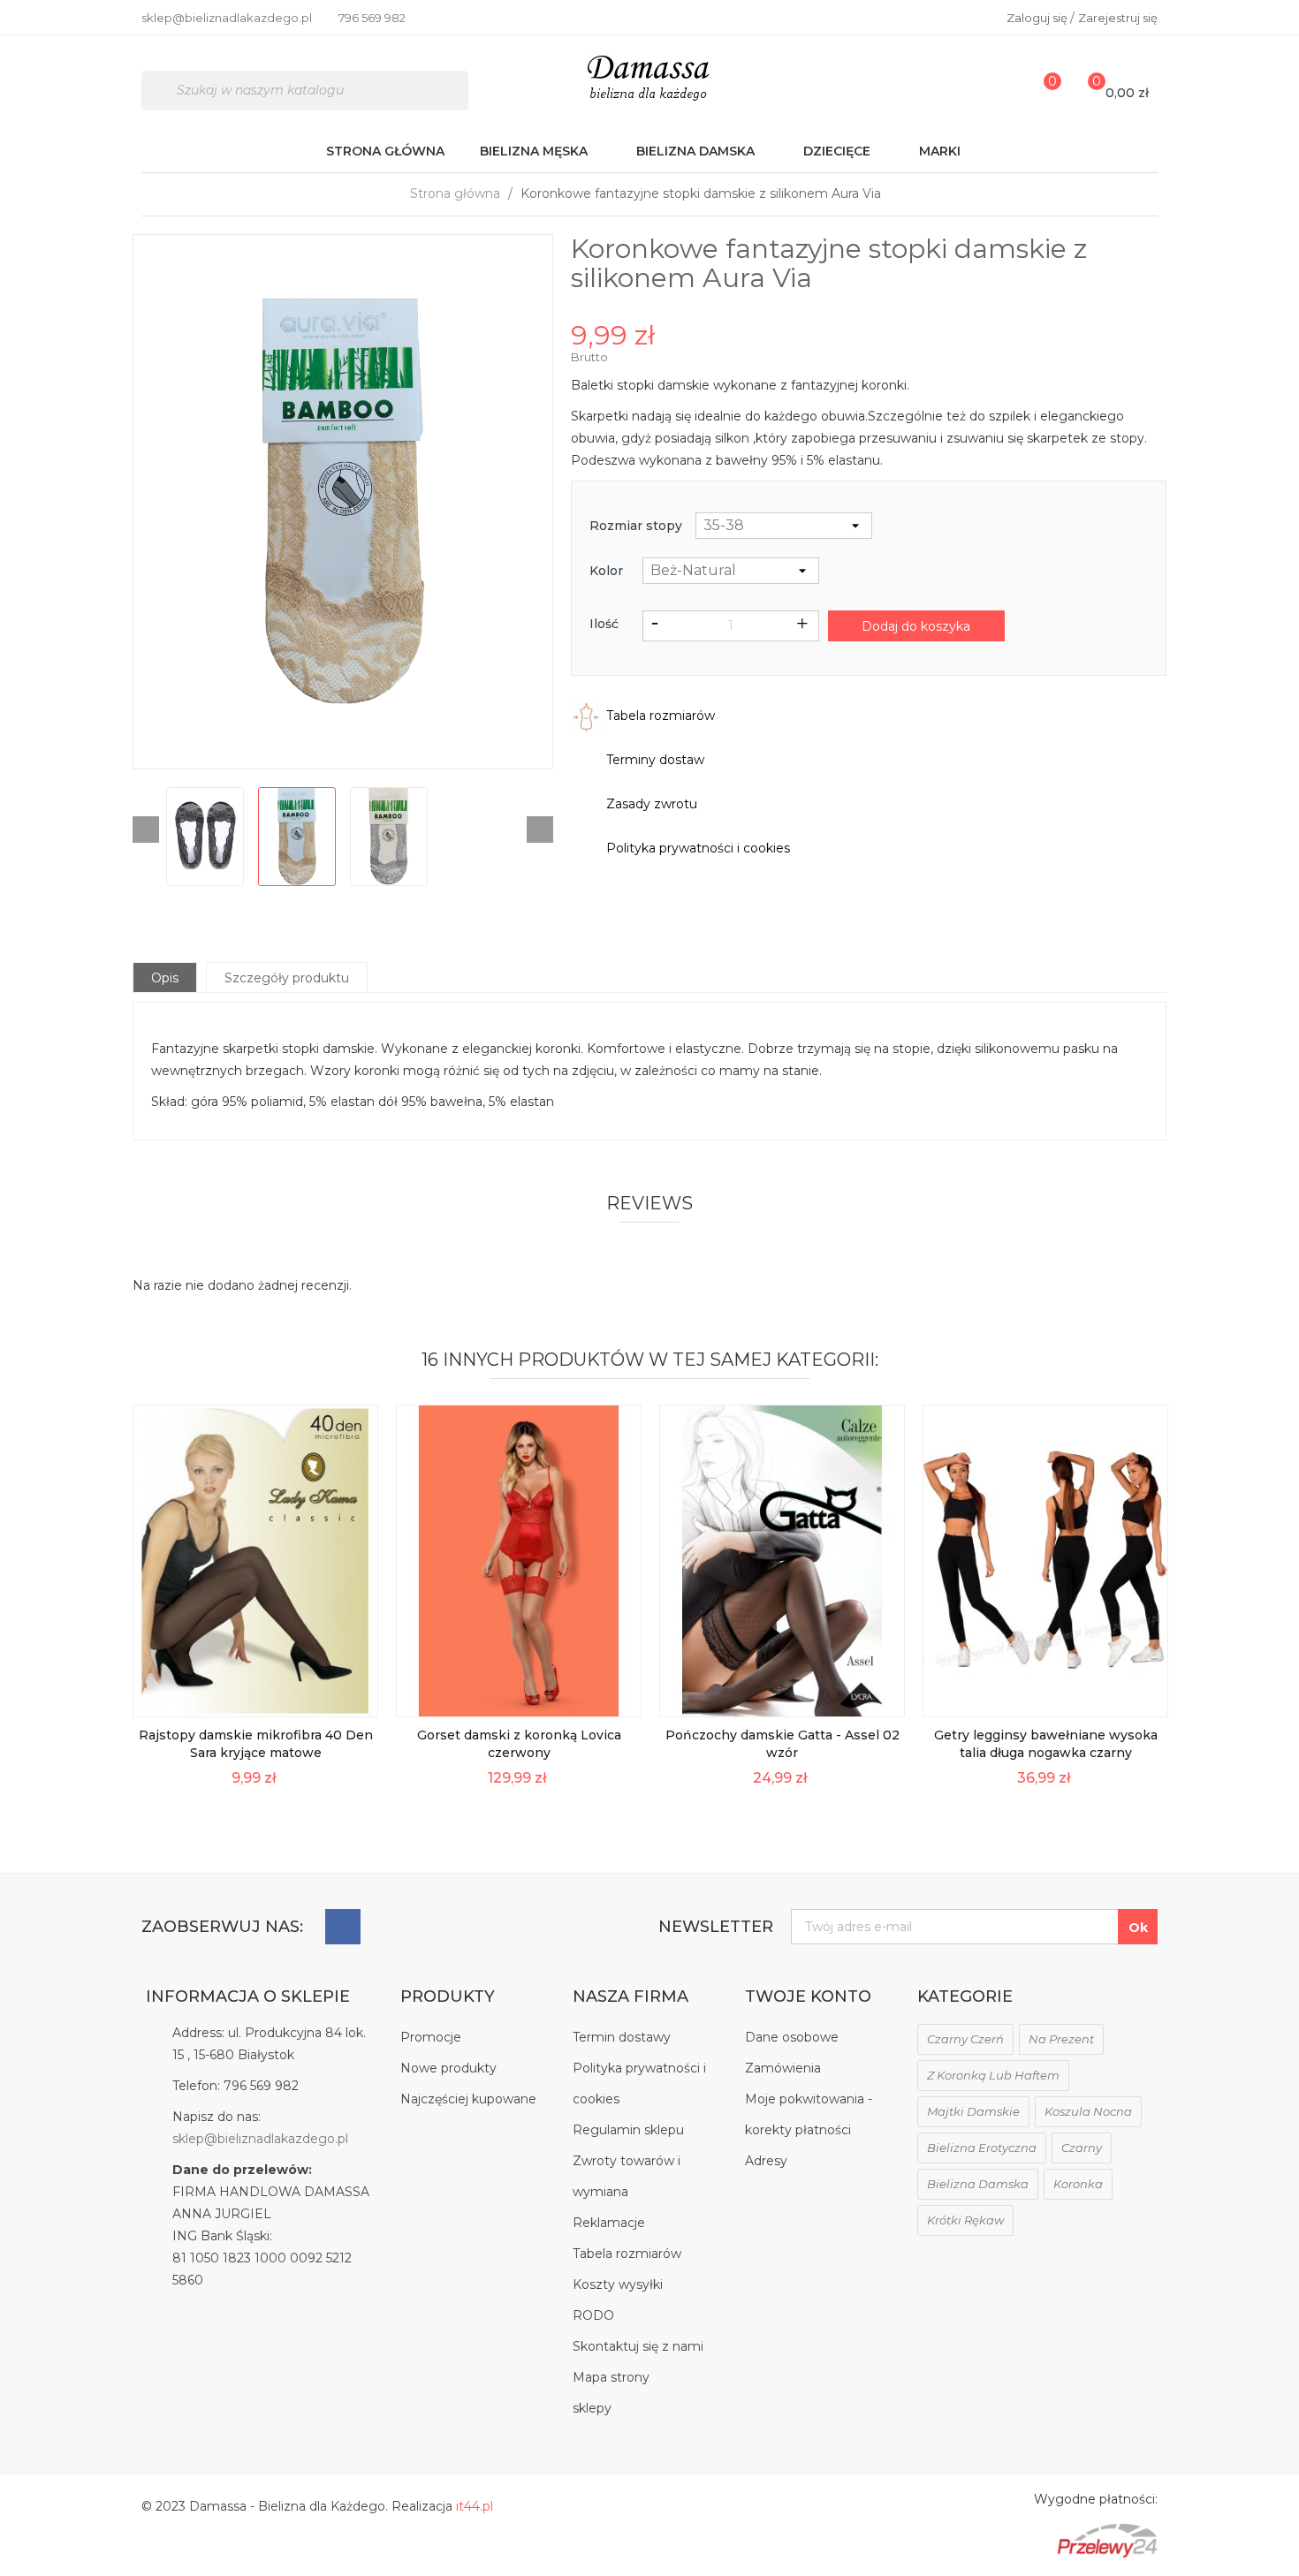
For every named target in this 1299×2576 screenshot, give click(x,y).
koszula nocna (1088, 2111)
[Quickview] (353, 1573)
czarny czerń (965, 2039)
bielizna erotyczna (982, 2148)
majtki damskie (973, 2111)
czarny (1082, 2148)
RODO (593, 2315)
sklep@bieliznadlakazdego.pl (260, 2139)
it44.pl (475, 2506)
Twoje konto (808, 1996)
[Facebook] (343, 1927)
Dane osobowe (792, 2037)
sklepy (592, 2408)
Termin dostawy (622, 2037)
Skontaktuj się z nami (638, 2346)
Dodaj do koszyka (916, 626)
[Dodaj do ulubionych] (353, 1652)
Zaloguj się (1038, 18)
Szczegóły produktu (287, 978)
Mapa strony (611, 2377)
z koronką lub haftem (993, 2075)
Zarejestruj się (1118, 18)
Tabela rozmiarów (627, 2254)
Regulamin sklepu (628, 2130)
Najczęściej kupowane (468, 2099)
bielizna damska (978, 2184)
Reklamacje (609, 2223)
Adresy (766, 2161)
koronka (1078, 2184)
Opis (165, 978)
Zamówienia (783, 2068)
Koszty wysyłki (618, 2284)
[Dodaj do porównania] (353, 1692)
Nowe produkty (448, 2068)
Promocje (431, 2037)
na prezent (1061, 2039)
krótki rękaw (965, 2220)
